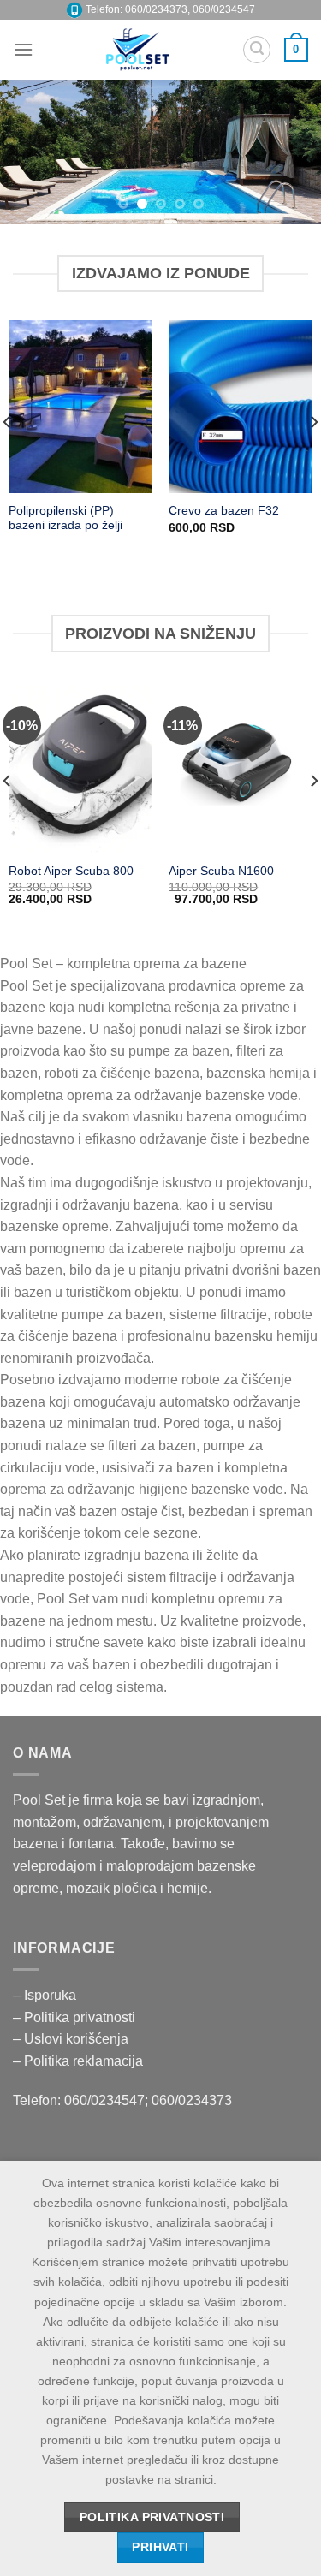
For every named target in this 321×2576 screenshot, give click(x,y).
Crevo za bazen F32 (224, 511)
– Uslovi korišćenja (71, 2039)
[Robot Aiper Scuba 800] (80, 767)
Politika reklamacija (83, 2061)
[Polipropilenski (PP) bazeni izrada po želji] (80, 406)
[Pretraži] (257, 50)
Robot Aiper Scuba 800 (71, 871)
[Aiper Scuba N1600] (241, 767)
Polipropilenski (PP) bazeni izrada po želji (65, 518)
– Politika (43, 2017)
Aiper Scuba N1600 (221, 871)
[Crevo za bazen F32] (241, 406)
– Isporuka (45, 1995)
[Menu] (23, 49)
